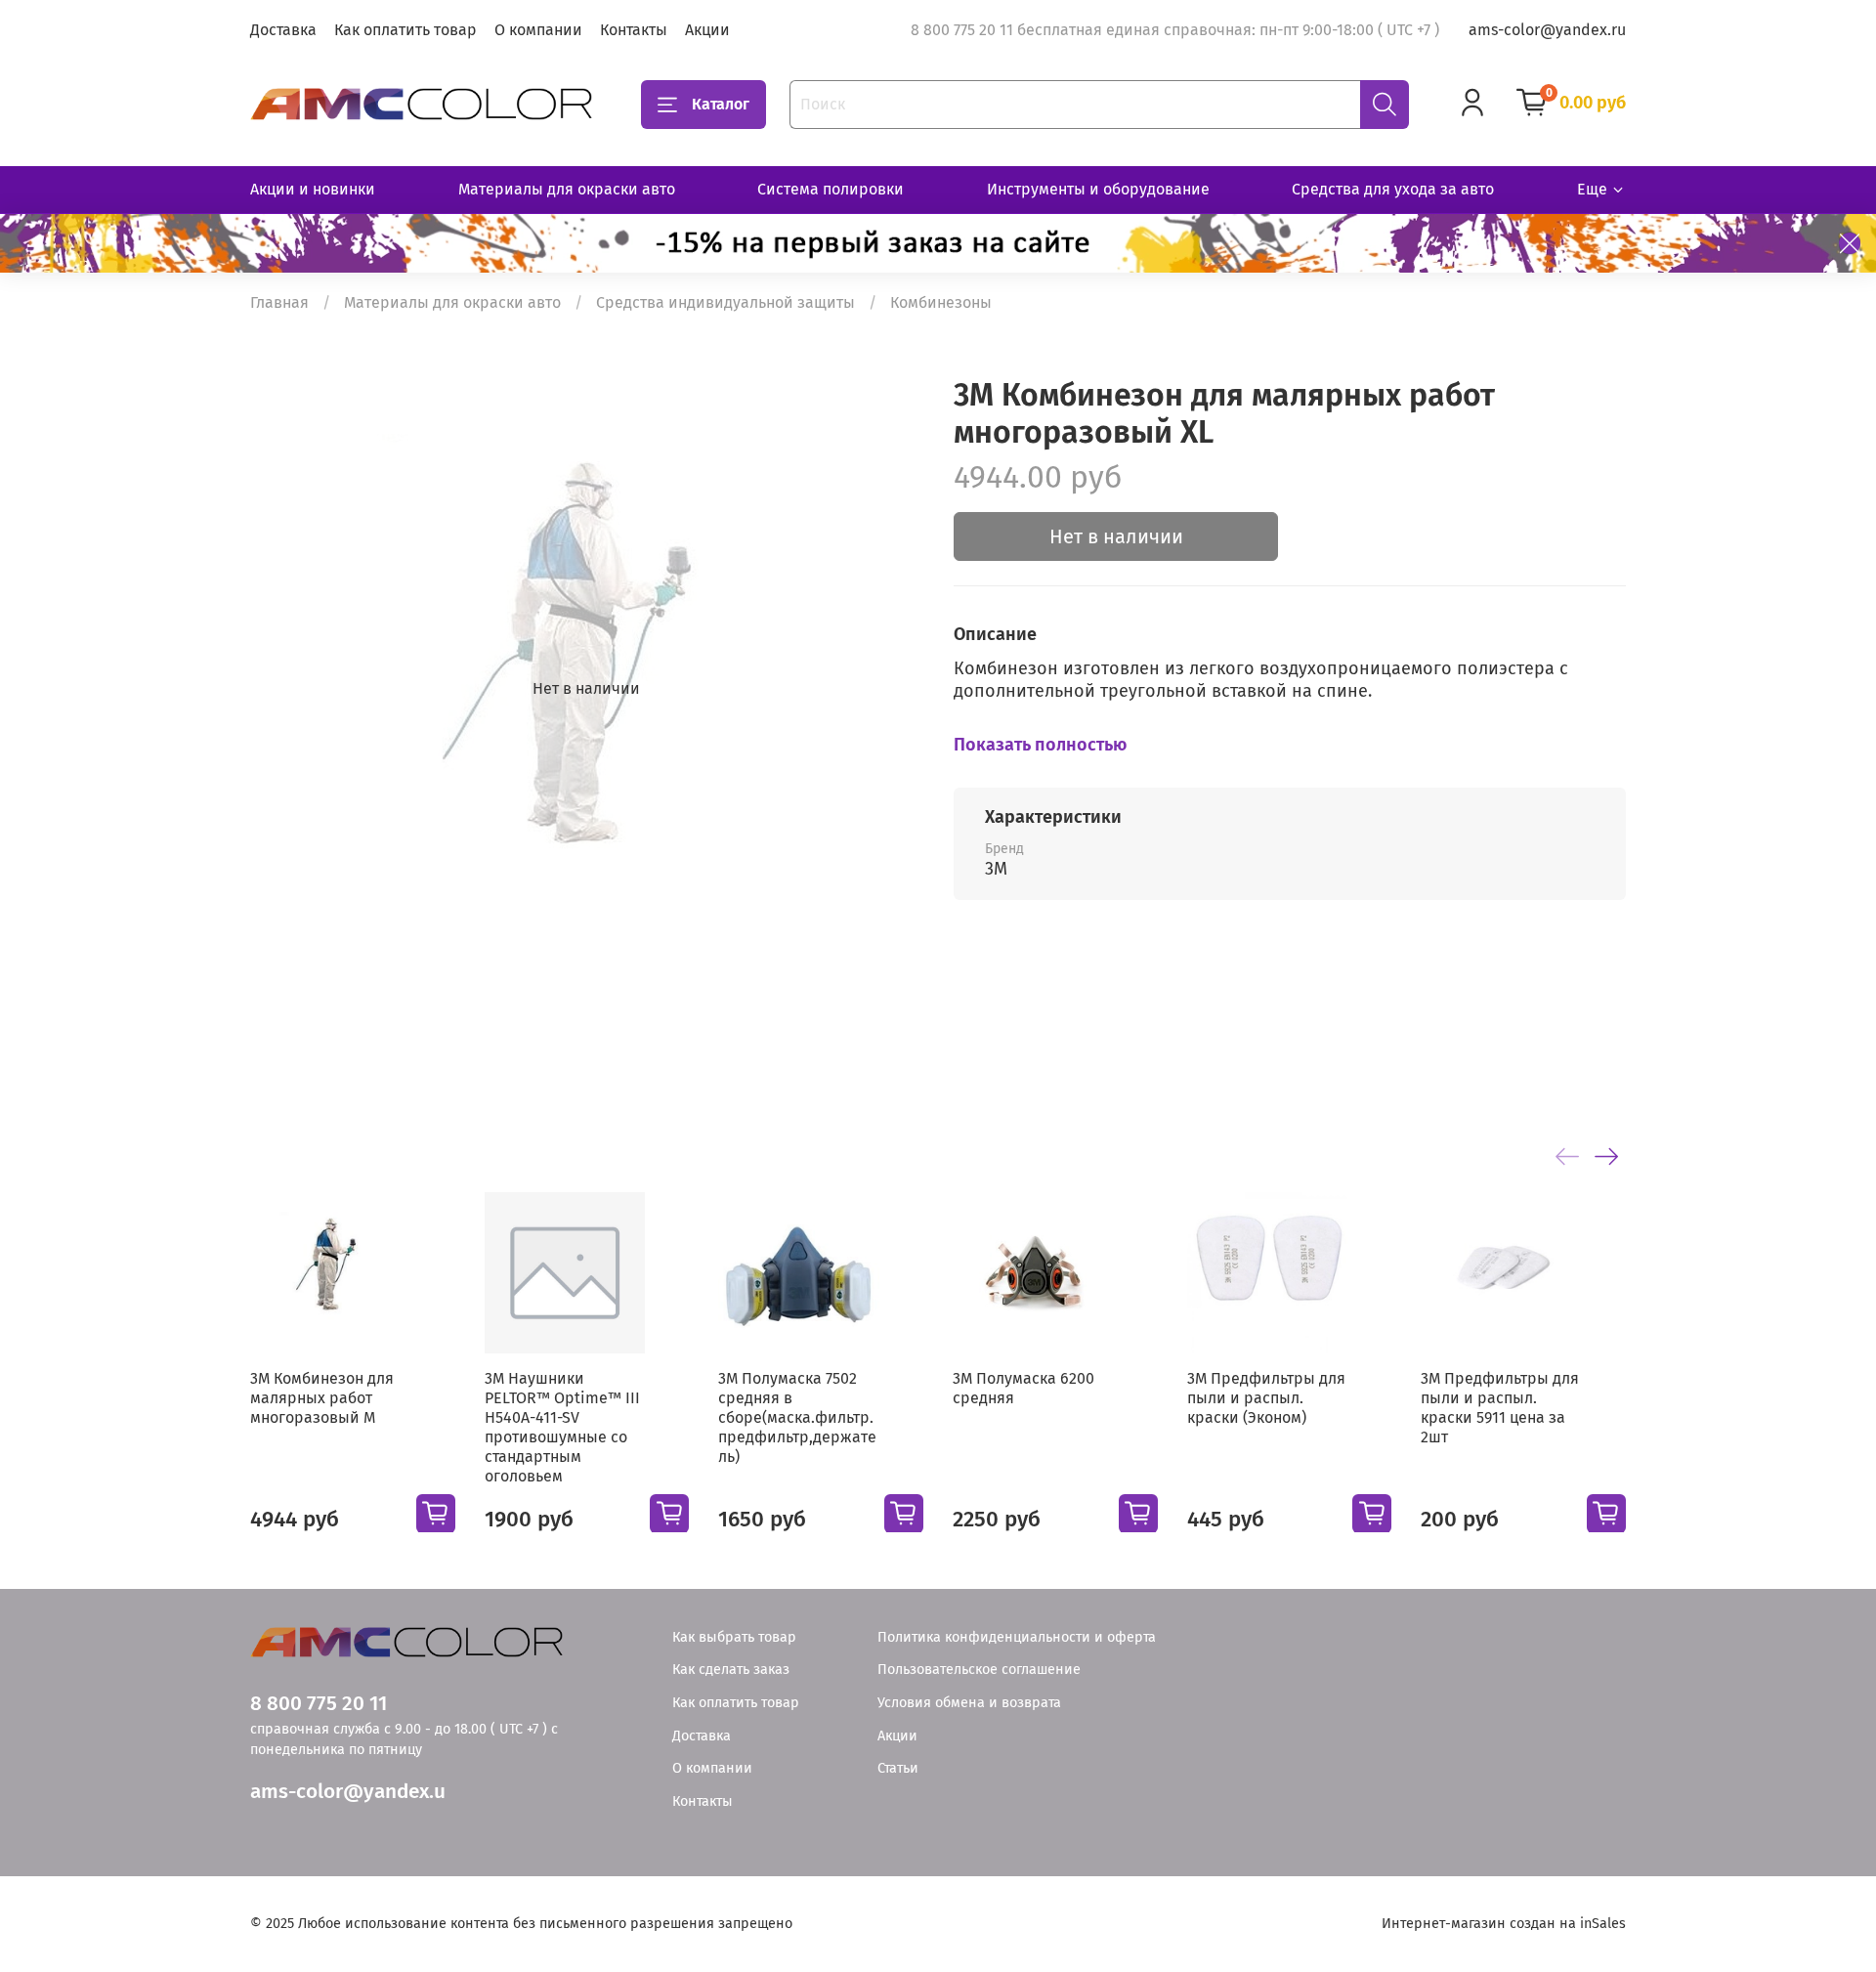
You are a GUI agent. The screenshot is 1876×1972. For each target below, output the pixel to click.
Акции (707, 30)
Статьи (898, 1768)
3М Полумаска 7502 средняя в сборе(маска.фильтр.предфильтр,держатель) (797, 1416)
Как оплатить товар (405, 30)
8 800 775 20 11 (319, 1704)
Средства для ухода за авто (1393, 189)
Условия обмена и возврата (969, 1703)
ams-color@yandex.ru (1547, 30)
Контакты (634, 30)
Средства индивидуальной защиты (725, 302)
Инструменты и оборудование (1098, 189)
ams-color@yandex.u (348, 1792)
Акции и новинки (313, 189)
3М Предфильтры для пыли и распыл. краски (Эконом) (1266, 1397)
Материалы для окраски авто (567, 189)
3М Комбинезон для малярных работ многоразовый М (322, 1397)
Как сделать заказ (731, 1670)
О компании (538, 30)
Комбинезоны (941, 302)
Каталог (721, 104)
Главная (279, 302)
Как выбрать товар (734, 1637)
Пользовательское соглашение (979, 1670)
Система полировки (831, 189)
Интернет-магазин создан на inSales (1504, 1924)
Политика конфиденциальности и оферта (1017, 1637)
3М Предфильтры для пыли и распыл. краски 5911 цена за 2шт (1500, 1407)
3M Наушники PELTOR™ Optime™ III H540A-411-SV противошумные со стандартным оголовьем (562, 1426)
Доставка (283, 30)
